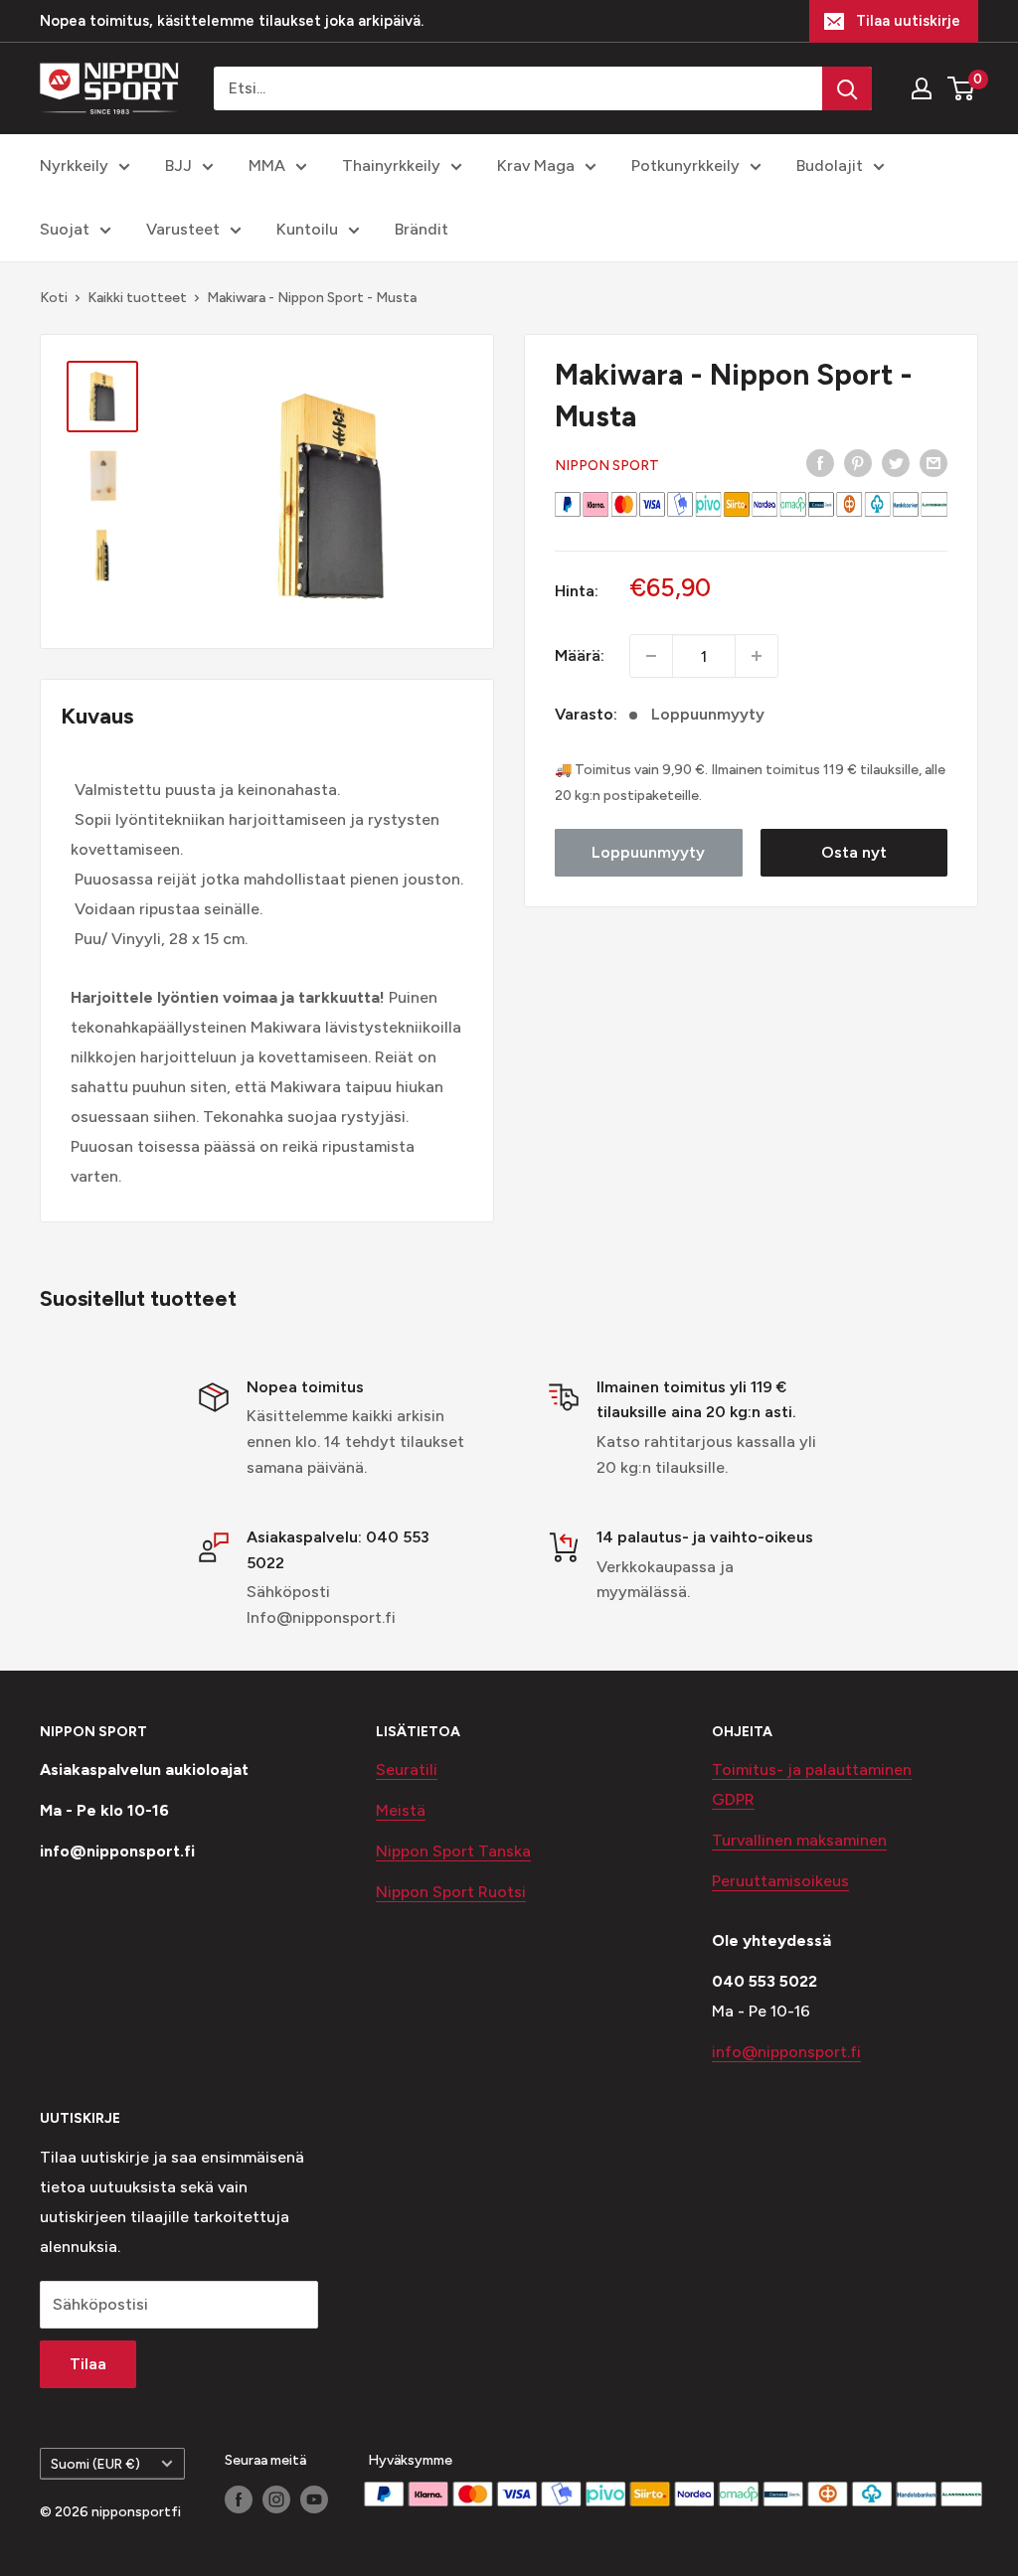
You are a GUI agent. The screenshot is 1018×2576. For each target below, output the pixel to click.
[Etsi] (847, 88)
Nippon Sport (607, 466)
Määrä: (580, 655)
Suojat (65, 229)
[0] (962, 88)
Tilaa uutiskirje (908, 21)
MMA (267, 165)
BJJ (178, 165)
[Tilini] (922, 88)
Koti (54, 298)
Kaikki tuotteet (137, 298)
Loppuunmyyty (648, 852)
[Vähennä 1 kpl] (651, 656)
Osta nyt (854, 852)
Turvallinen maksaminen (799, 1840)
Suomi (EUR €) (95, 2464)
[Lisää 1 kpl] (757, 656)
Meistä (401, 1810)
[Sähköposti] (933, 462)
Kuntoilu (307, 229)
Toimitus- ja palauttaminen (812, 1770)
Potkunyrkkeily (685, 165)
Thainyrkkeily (391, 165)
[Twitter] (896, 462)
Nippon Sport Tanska (453, 1851)
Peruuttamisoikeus (780, 1881)
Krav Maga (536, 165)
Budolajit (830, 165)
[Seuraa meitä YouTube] (314, 2499)
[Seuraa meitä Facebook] (239, 2499)
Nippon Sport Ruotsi (451, 1892)
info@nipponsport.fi (786, 2052)
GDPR (733, 1799)
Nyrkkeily (74, 165)
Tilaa (88, 2364)
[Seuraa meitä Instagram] (276, 2499)
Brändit (422, 229)
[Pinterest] (858, 462)
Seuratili (407, 1770)
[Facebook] (820, 462)
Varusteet (183, 229)
